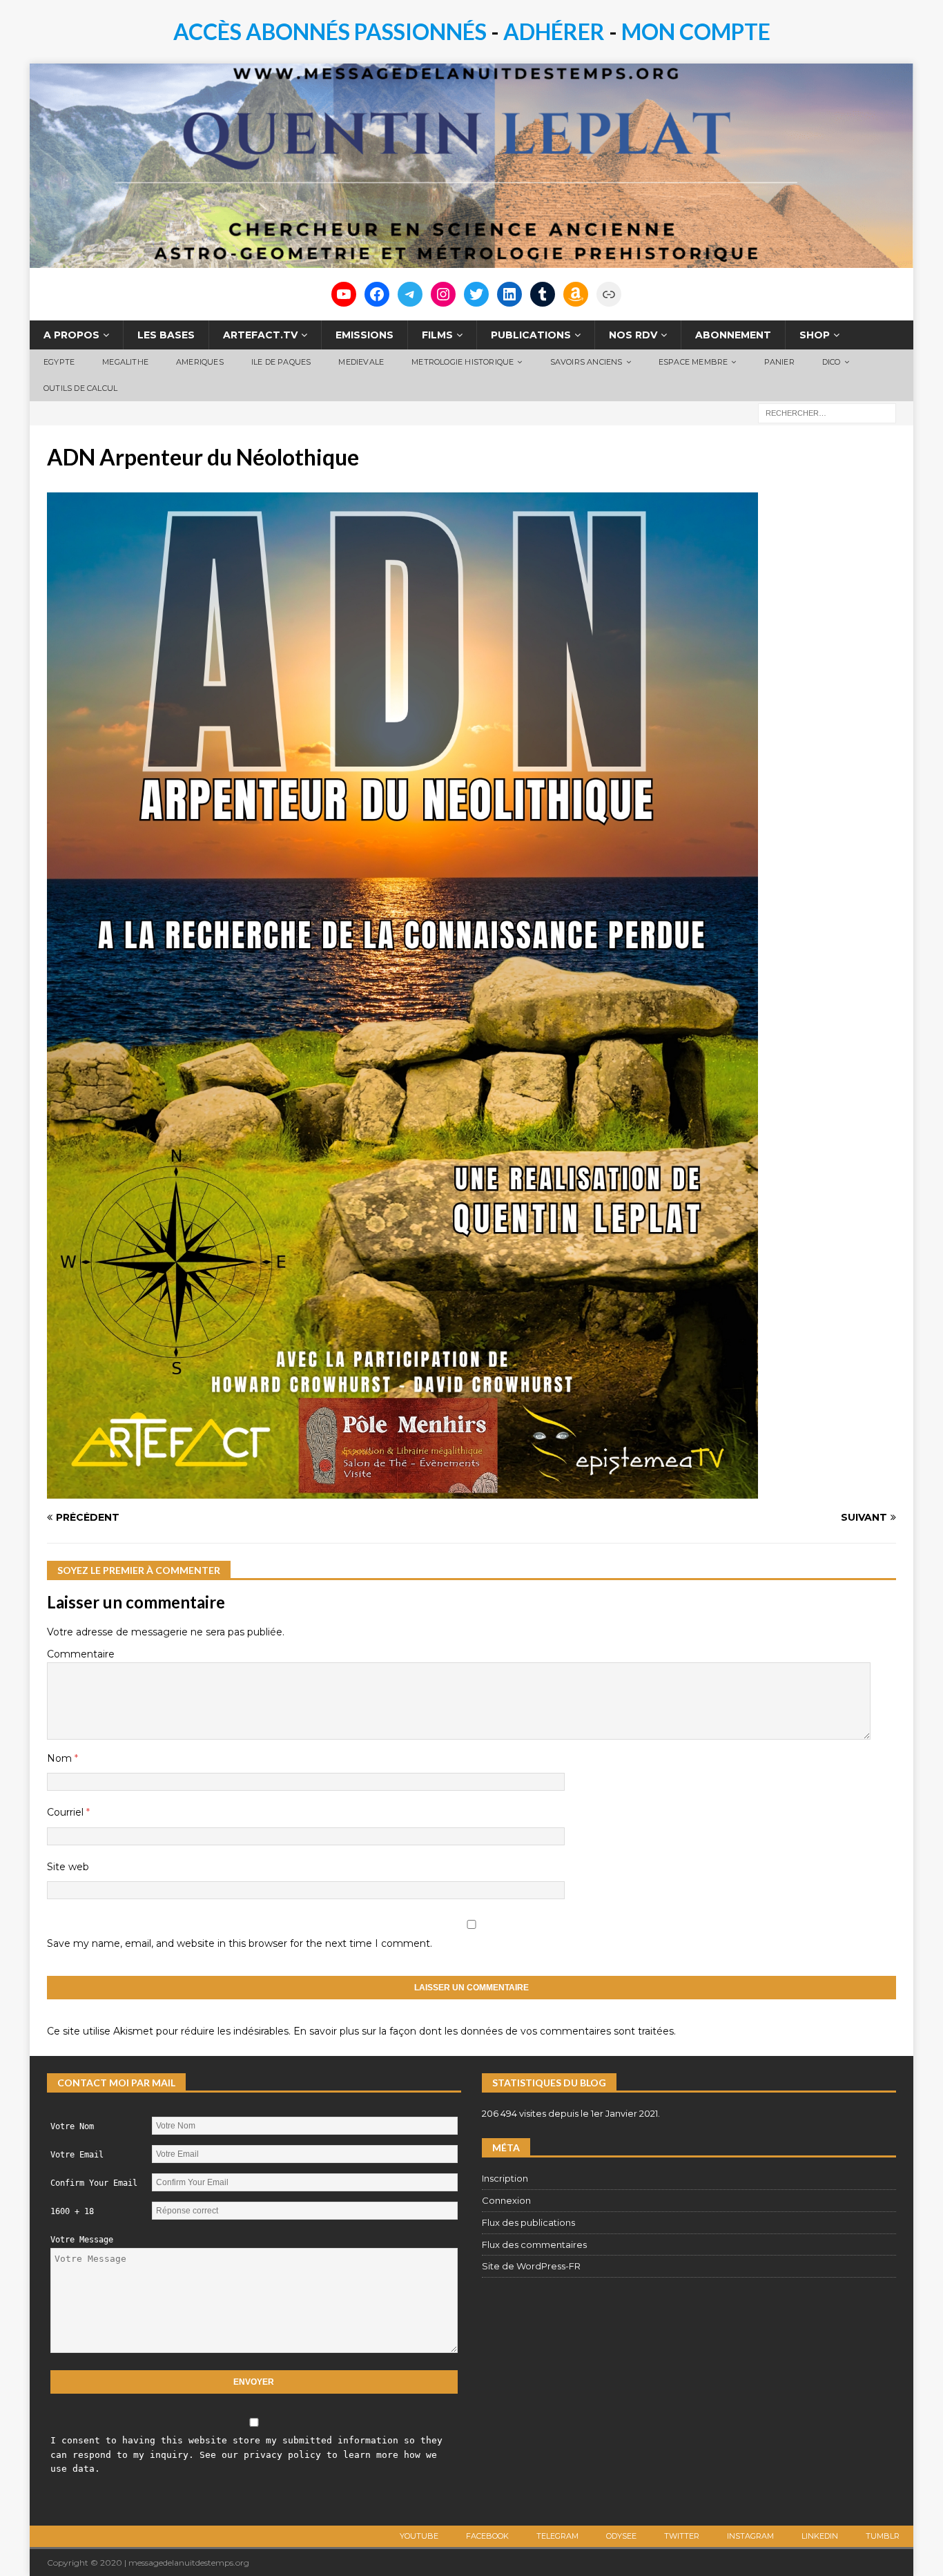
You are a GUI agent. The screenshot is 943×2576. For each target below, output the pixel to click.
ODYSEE (621, 2536)
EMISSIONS (364, 335)
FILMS (437, 335)
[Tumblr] (543, 294)
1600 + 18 (72, 2211)
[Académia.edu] (609, 294)
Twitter (682, 2536)
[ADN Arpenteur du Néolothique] (402, 1490)
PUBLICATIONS (531, 335)
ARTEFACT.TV (260, 335)
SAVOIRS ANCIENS (586, 362)
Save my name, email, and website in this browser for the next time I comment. (240, 1943)
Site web (68, 1867)
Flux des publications (528, 2222)
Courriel (67, 1812)
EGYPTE (59, 362)
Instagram (750, 2536)
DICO (832, 362)
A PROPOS (71, 335)
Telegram (557, 2536)
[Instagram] (443, 294)
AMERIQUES (200, 362)
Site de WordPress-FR (531, 2266)
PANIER (779, 362)
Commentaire (81, 1654)
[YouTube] (344, 294)
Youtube (419, 2536)
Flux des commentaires (534, 2245)
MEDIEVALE (361, 362)
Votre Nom (72, 2126)
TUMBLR (883, 2536)
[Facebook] (377, 294)
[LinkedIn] (509, 294)
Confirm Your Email (94, 2183)
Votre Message (82, 2240)
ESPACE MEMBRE (693, 362)
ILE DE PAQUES (281, 362)
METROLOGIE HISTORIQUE (463, 362)
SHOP (815, 335)
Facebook (487, 2536)
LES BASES (166, 335)
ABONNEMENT (733, 335)
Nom (61, 1758)
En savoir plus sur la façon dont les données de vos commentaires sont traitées (484, 2031)
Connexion (506, 2200)
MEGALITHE (125, 362)
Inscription (505, 2178)
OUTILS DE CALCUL (80, 388)
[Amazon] (576, 294)
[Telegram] (410, 294)
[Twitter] (476, 294)
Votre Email (77, 2155)
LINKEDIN (820, 2536)
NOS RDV (633, 335)
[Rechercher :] (827, 412)
